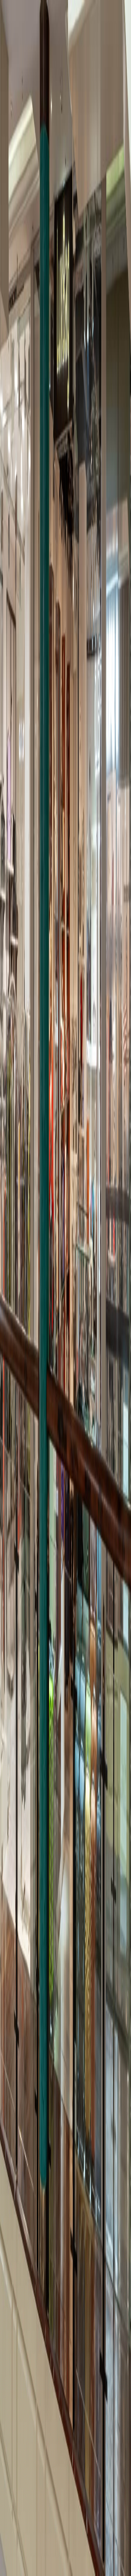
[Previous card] (16, 2042)
